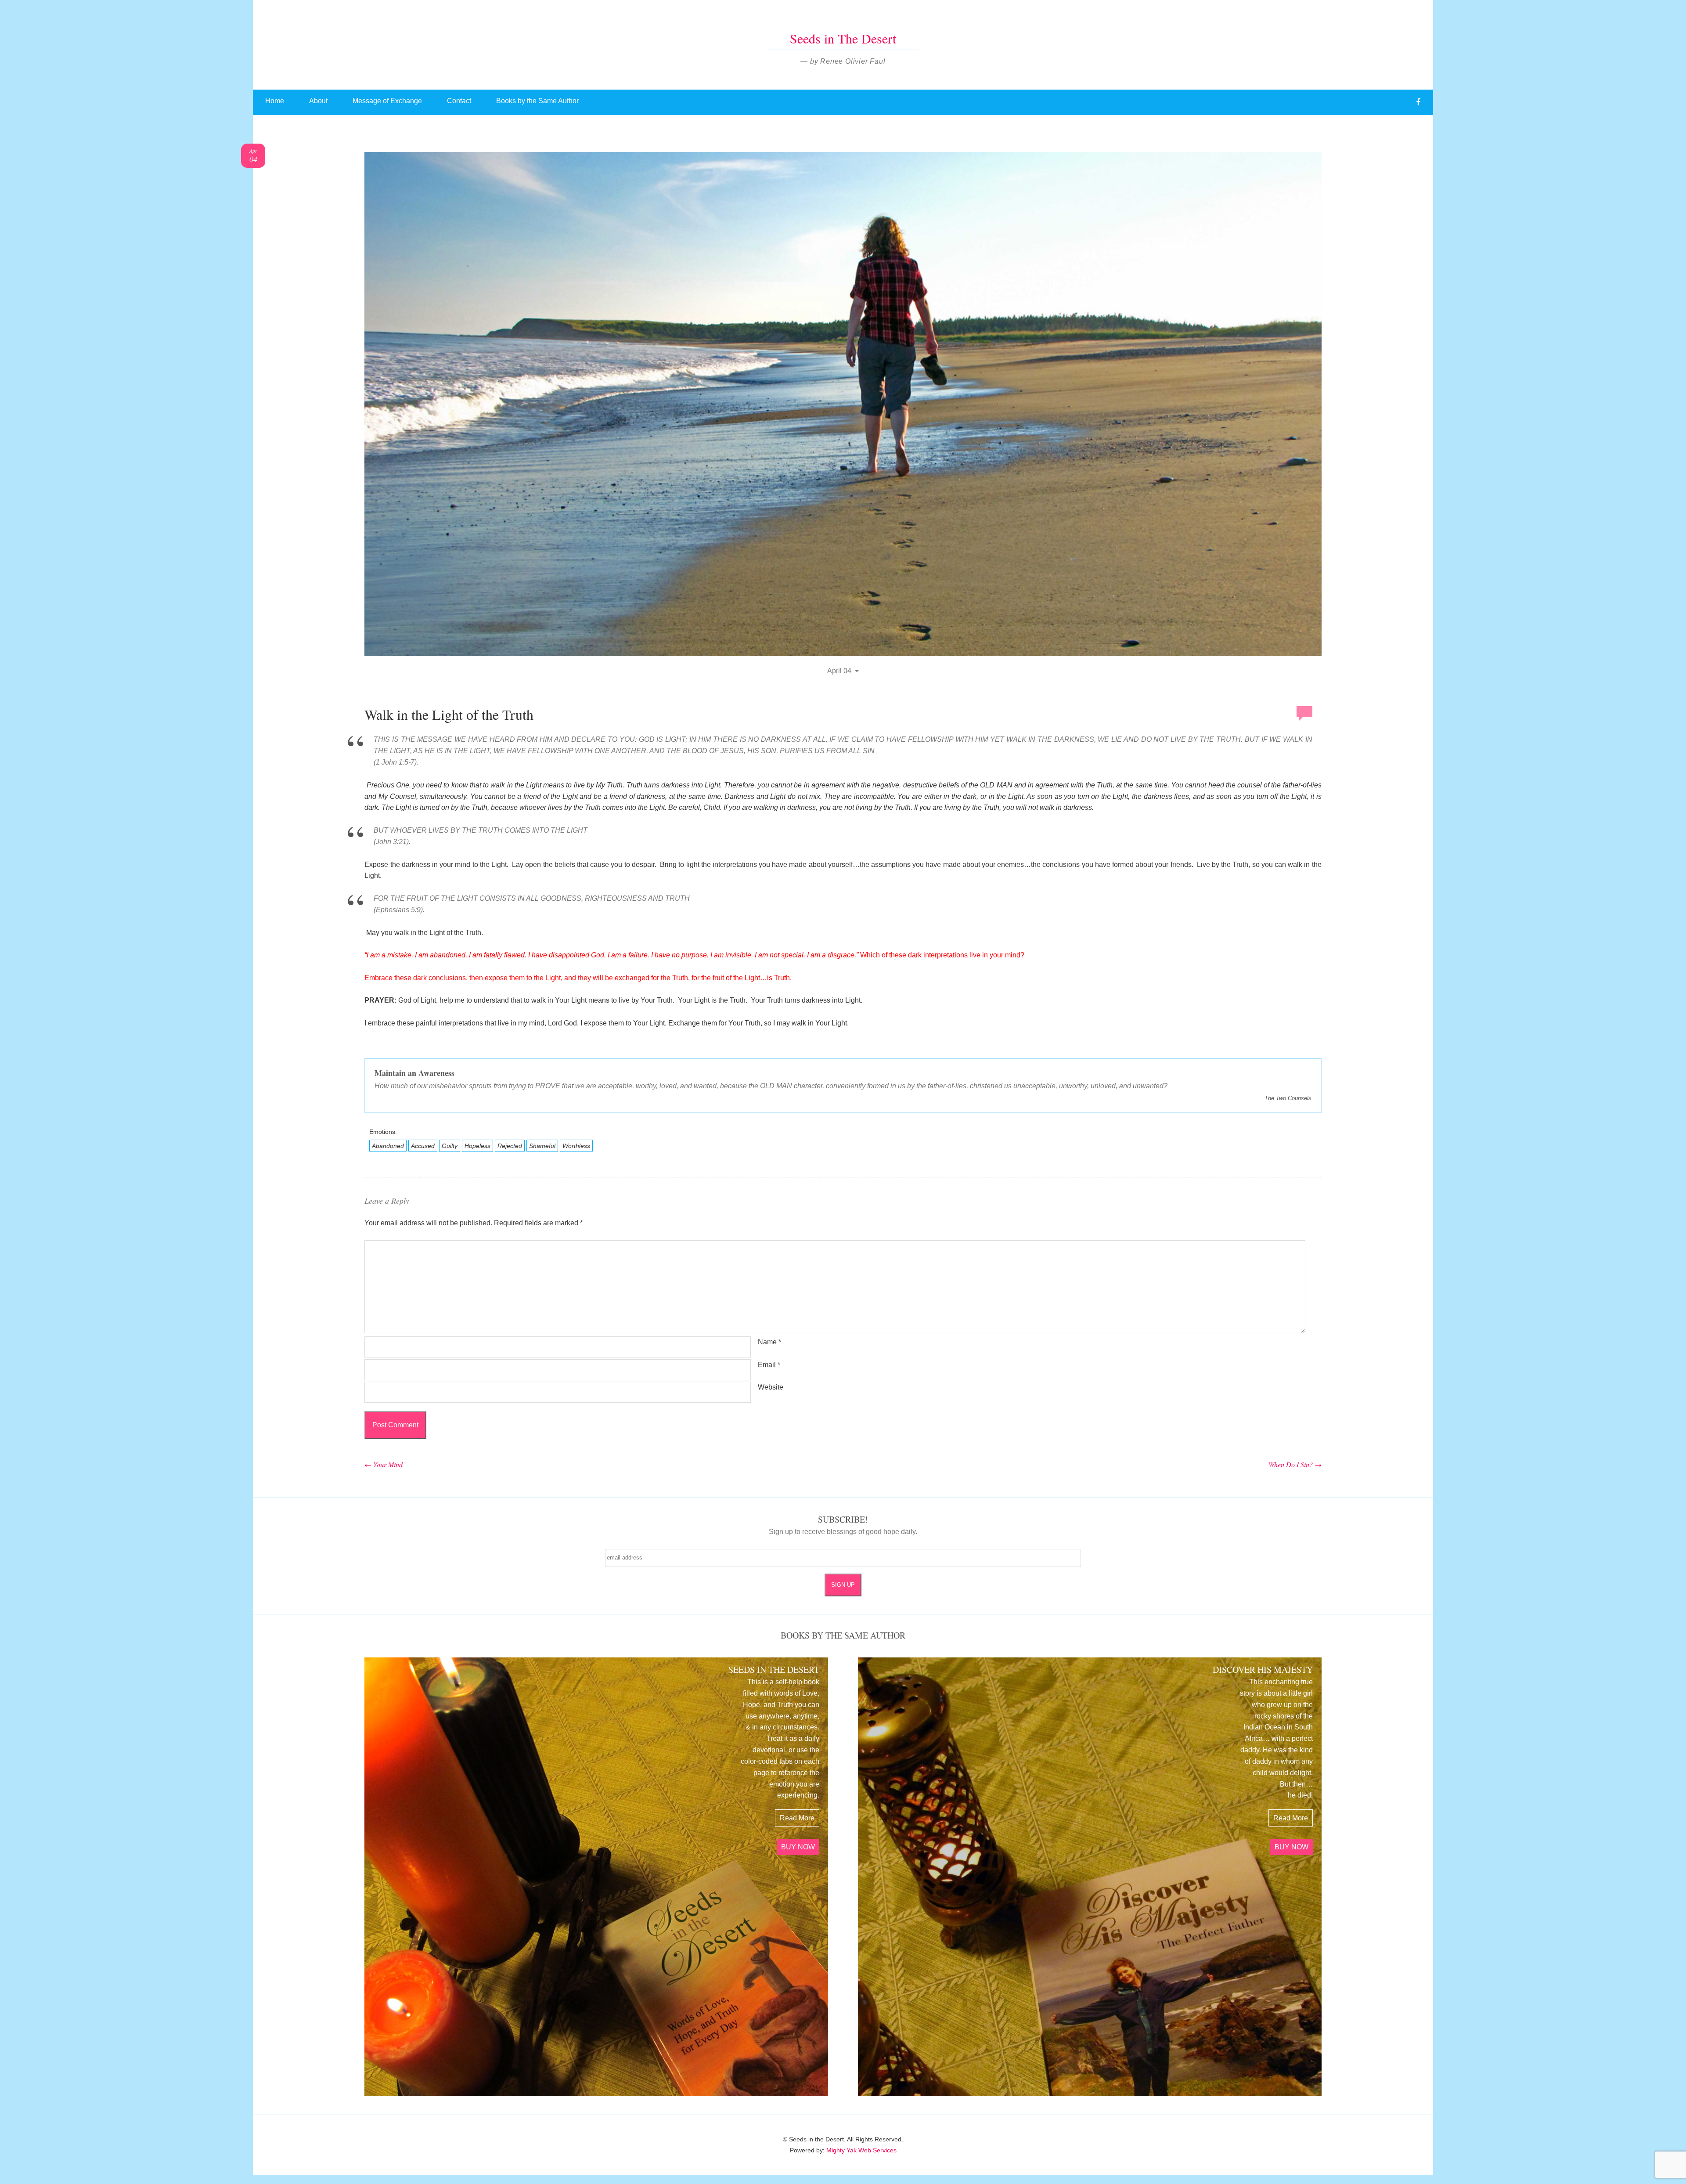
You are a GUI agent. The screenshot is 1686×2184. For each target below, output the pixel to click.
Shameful (542, 1146)
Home (275, 101)
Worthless (576, 1146)
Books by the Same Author (537, 101)
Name (769, 1342)
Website (771, 1387)
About (318, 101)
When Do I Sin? (1295, 1464)
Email (769, 1365)
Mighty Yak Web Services (861, 2150)
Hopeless (477, 1146)
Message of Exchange (387, 101)
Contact (459, 101)
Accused (423, 1146)
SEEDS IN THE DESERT (774, 1670)
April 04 (839, 671)
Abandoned (388, 1146)
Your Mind (384, 1464)
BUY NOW (798, 1847)
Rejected (510, 1146)
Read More (797, 1818)
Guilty (450, 1146)
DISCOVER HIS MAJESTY (1263, 1670)
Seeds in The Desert (843, 38)
